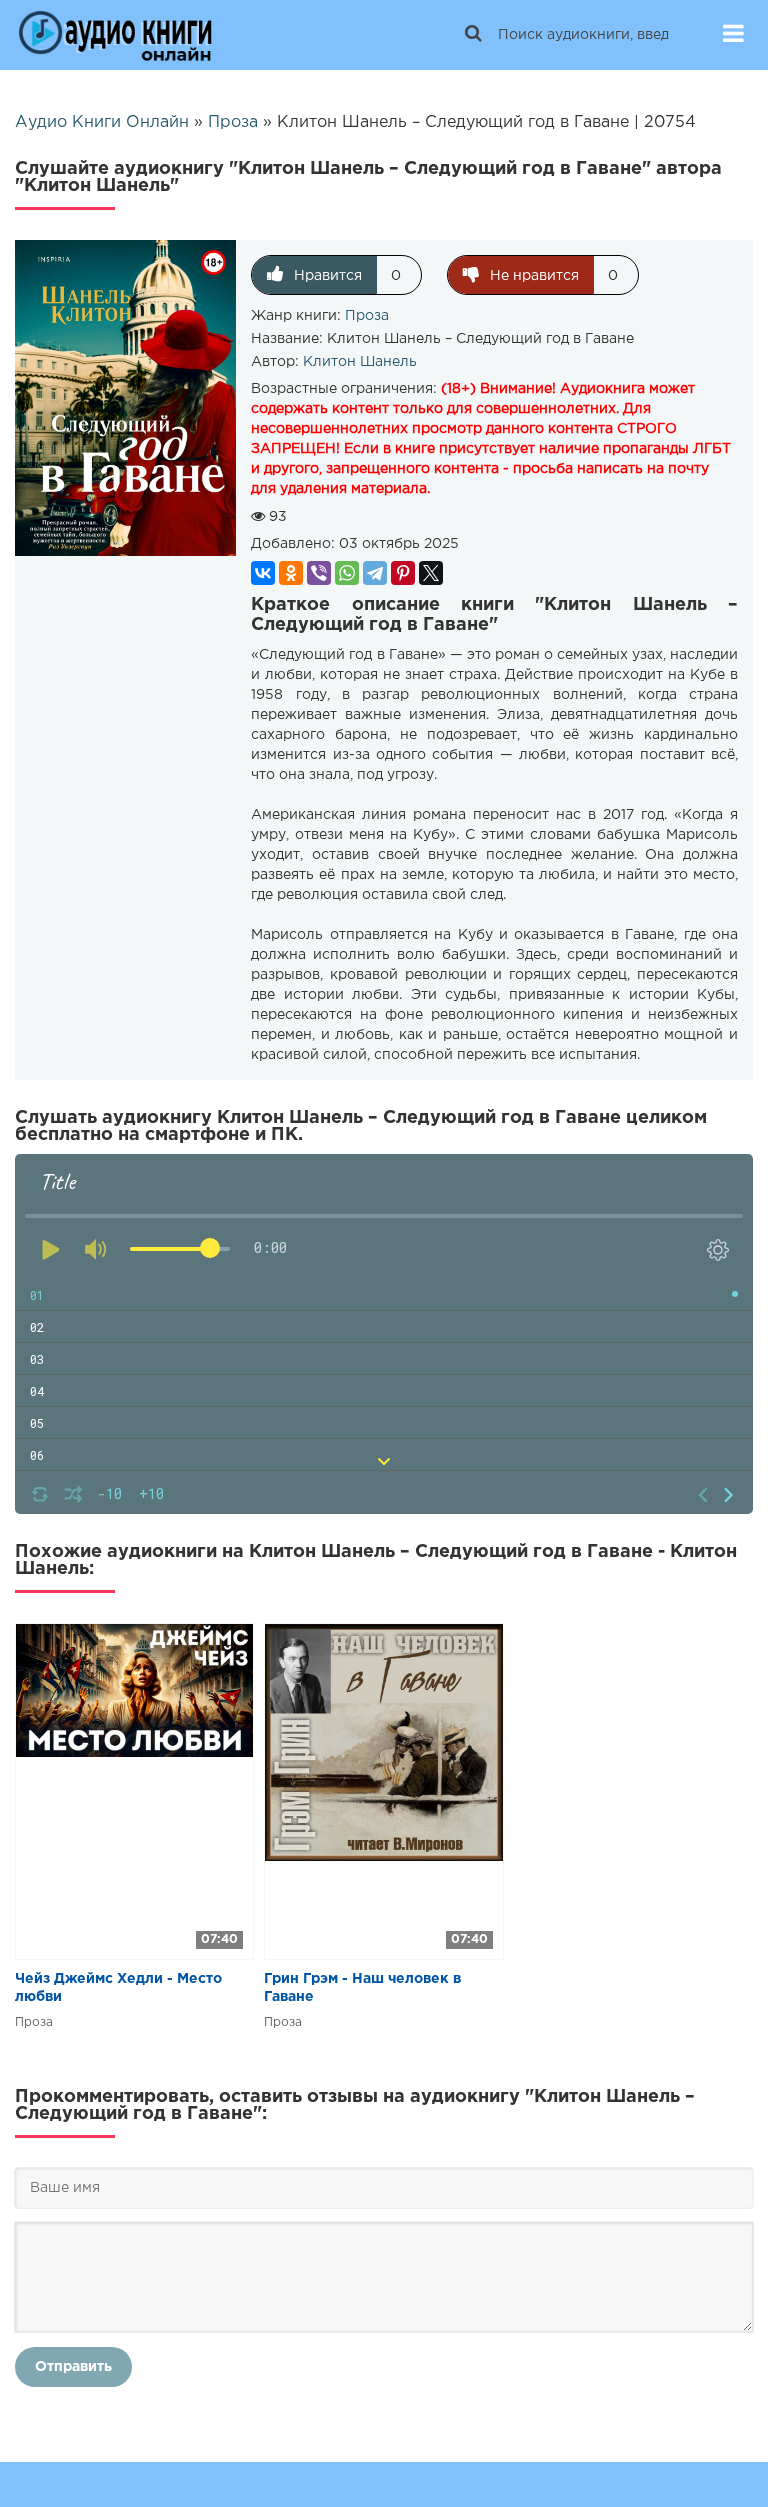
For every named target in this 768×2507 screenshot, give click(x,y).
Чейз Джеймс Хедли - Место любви (118, 1988)
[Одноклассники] (291, 573)
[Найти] (473, 35)
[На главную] (115, 35)
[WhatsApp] (347, 573)
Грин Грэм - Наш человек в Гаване (362, 1988)
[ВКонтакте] (263, 573)
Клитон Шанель (360, 362)
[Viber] (319, 573)
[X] (431, 573)
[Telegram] (375, 573)
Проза (367, 316)
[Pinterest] (403, 573)
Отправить (73, 2367)
